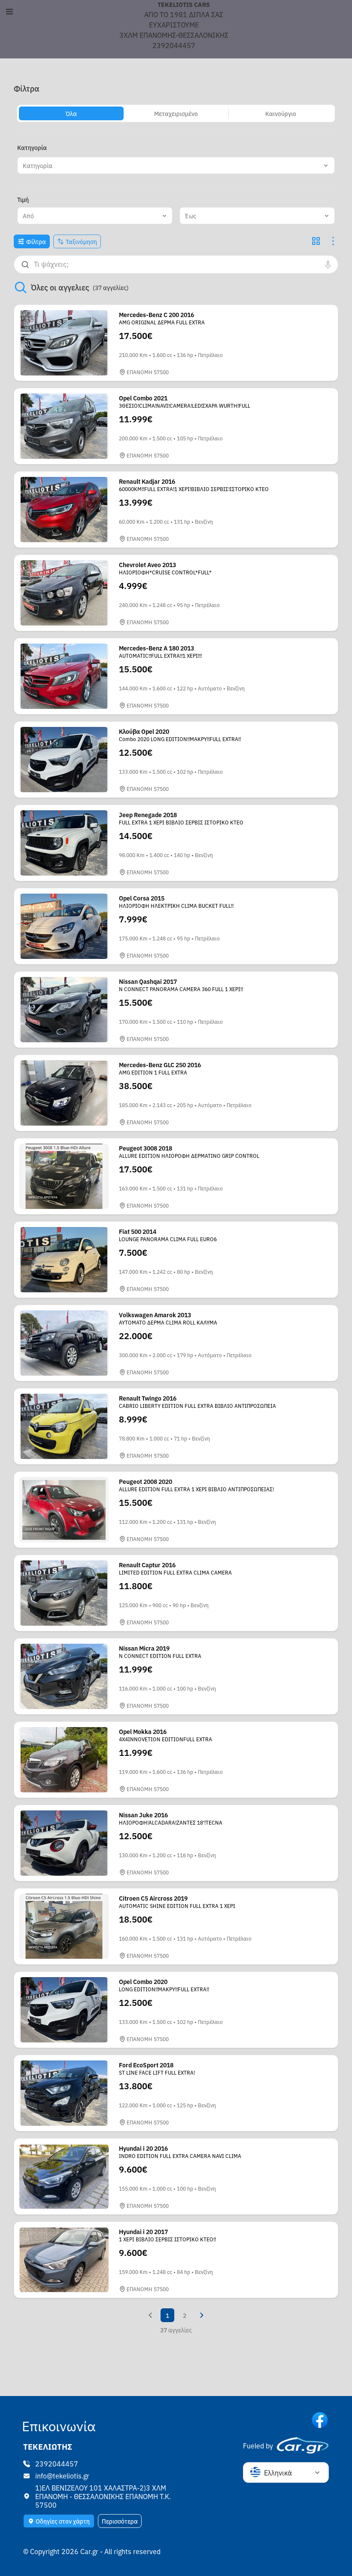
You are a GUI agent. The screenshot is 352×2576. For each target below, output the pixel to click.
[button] (176, 165)
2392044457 (57, 2463)
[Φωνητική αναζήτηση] (328, 264)
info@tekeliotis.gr (62, 2475)
